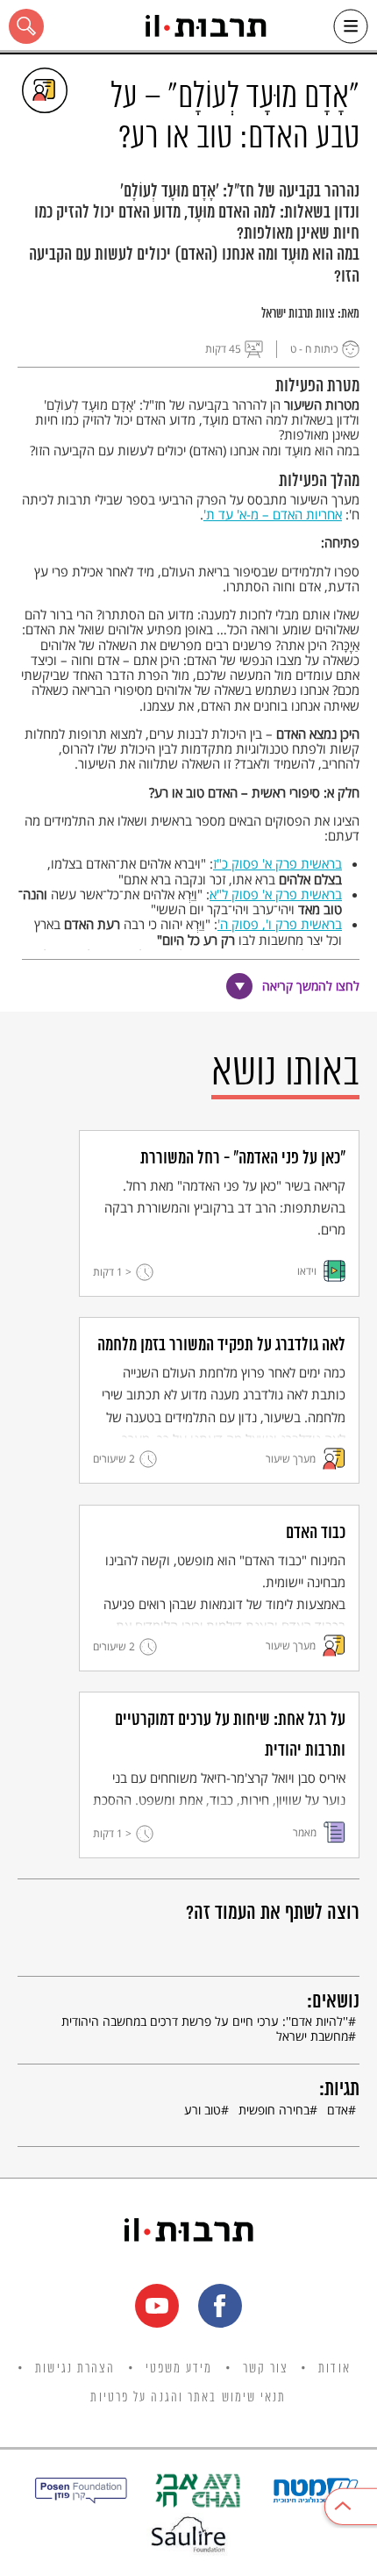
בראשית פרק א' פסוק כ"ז (277, 863)
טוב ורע (203, 2110)
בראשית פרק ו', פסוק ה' (280, 924)
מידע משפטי (179, 2369)
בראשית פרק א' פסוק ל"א (276, 894)
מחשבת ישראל (312, 2036)
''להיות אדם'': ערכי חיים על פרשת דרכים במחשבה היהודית (205, 2021)
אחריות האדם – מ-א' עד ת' (273, 514)
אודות (334, 2369)
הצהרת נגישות (75, 2369)
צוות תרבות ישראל (298, 314)
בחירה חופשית (274, 2110)
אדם (338, 2110)
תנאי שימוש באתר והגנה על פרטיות (188, 2398)
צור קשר (266, 2369)
